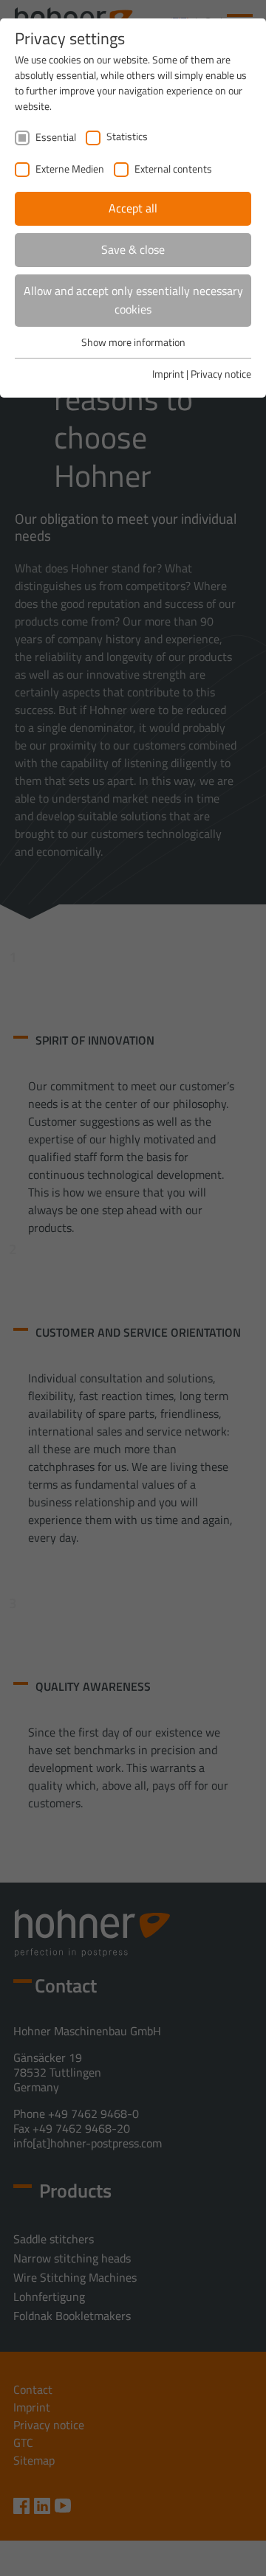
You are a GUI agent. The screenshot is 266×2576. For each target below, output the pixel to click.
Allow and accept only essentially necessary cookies (133, 300)
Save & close (133, 249)
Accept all (133, 208)
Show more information (133, 342)
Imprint (168, 374)
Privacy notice (221, 374)
